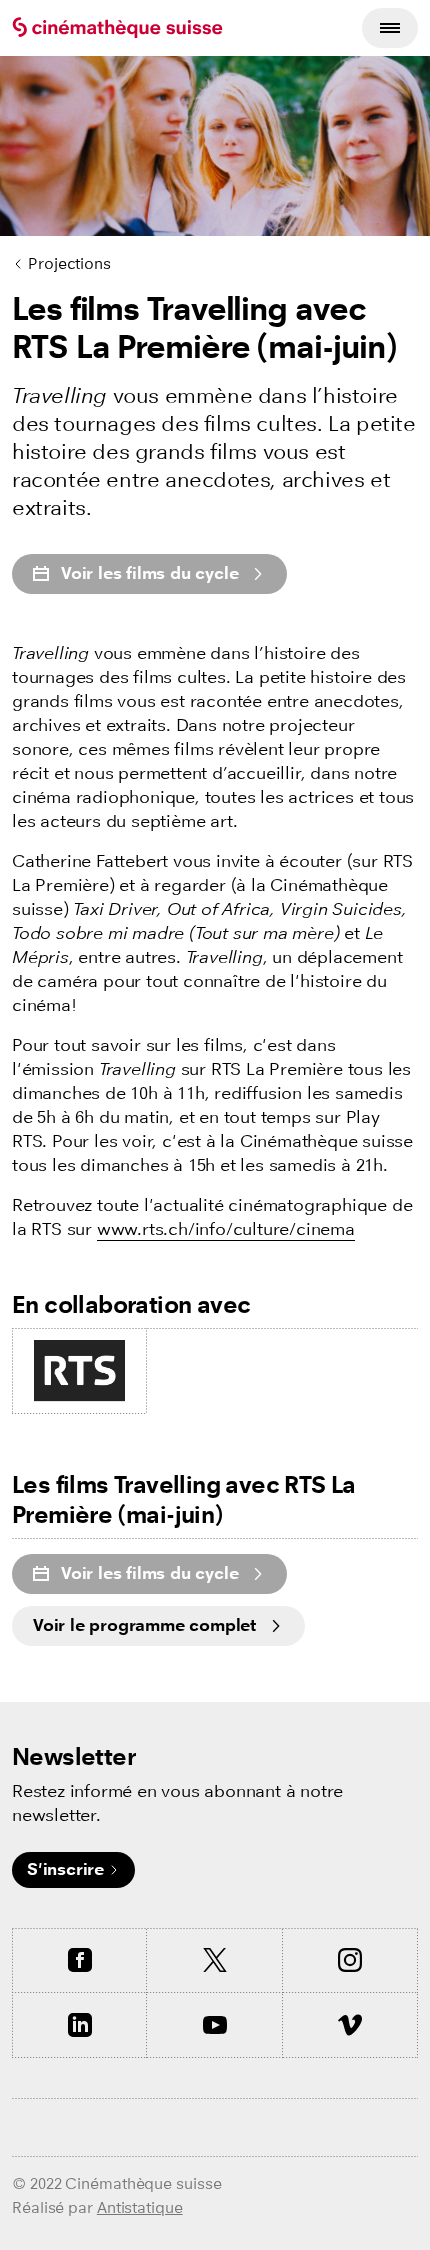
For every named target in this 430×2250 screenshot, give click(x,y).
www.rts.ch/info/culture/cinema (226, 1229)
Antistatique (140, 2207)
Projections (69, 263)
